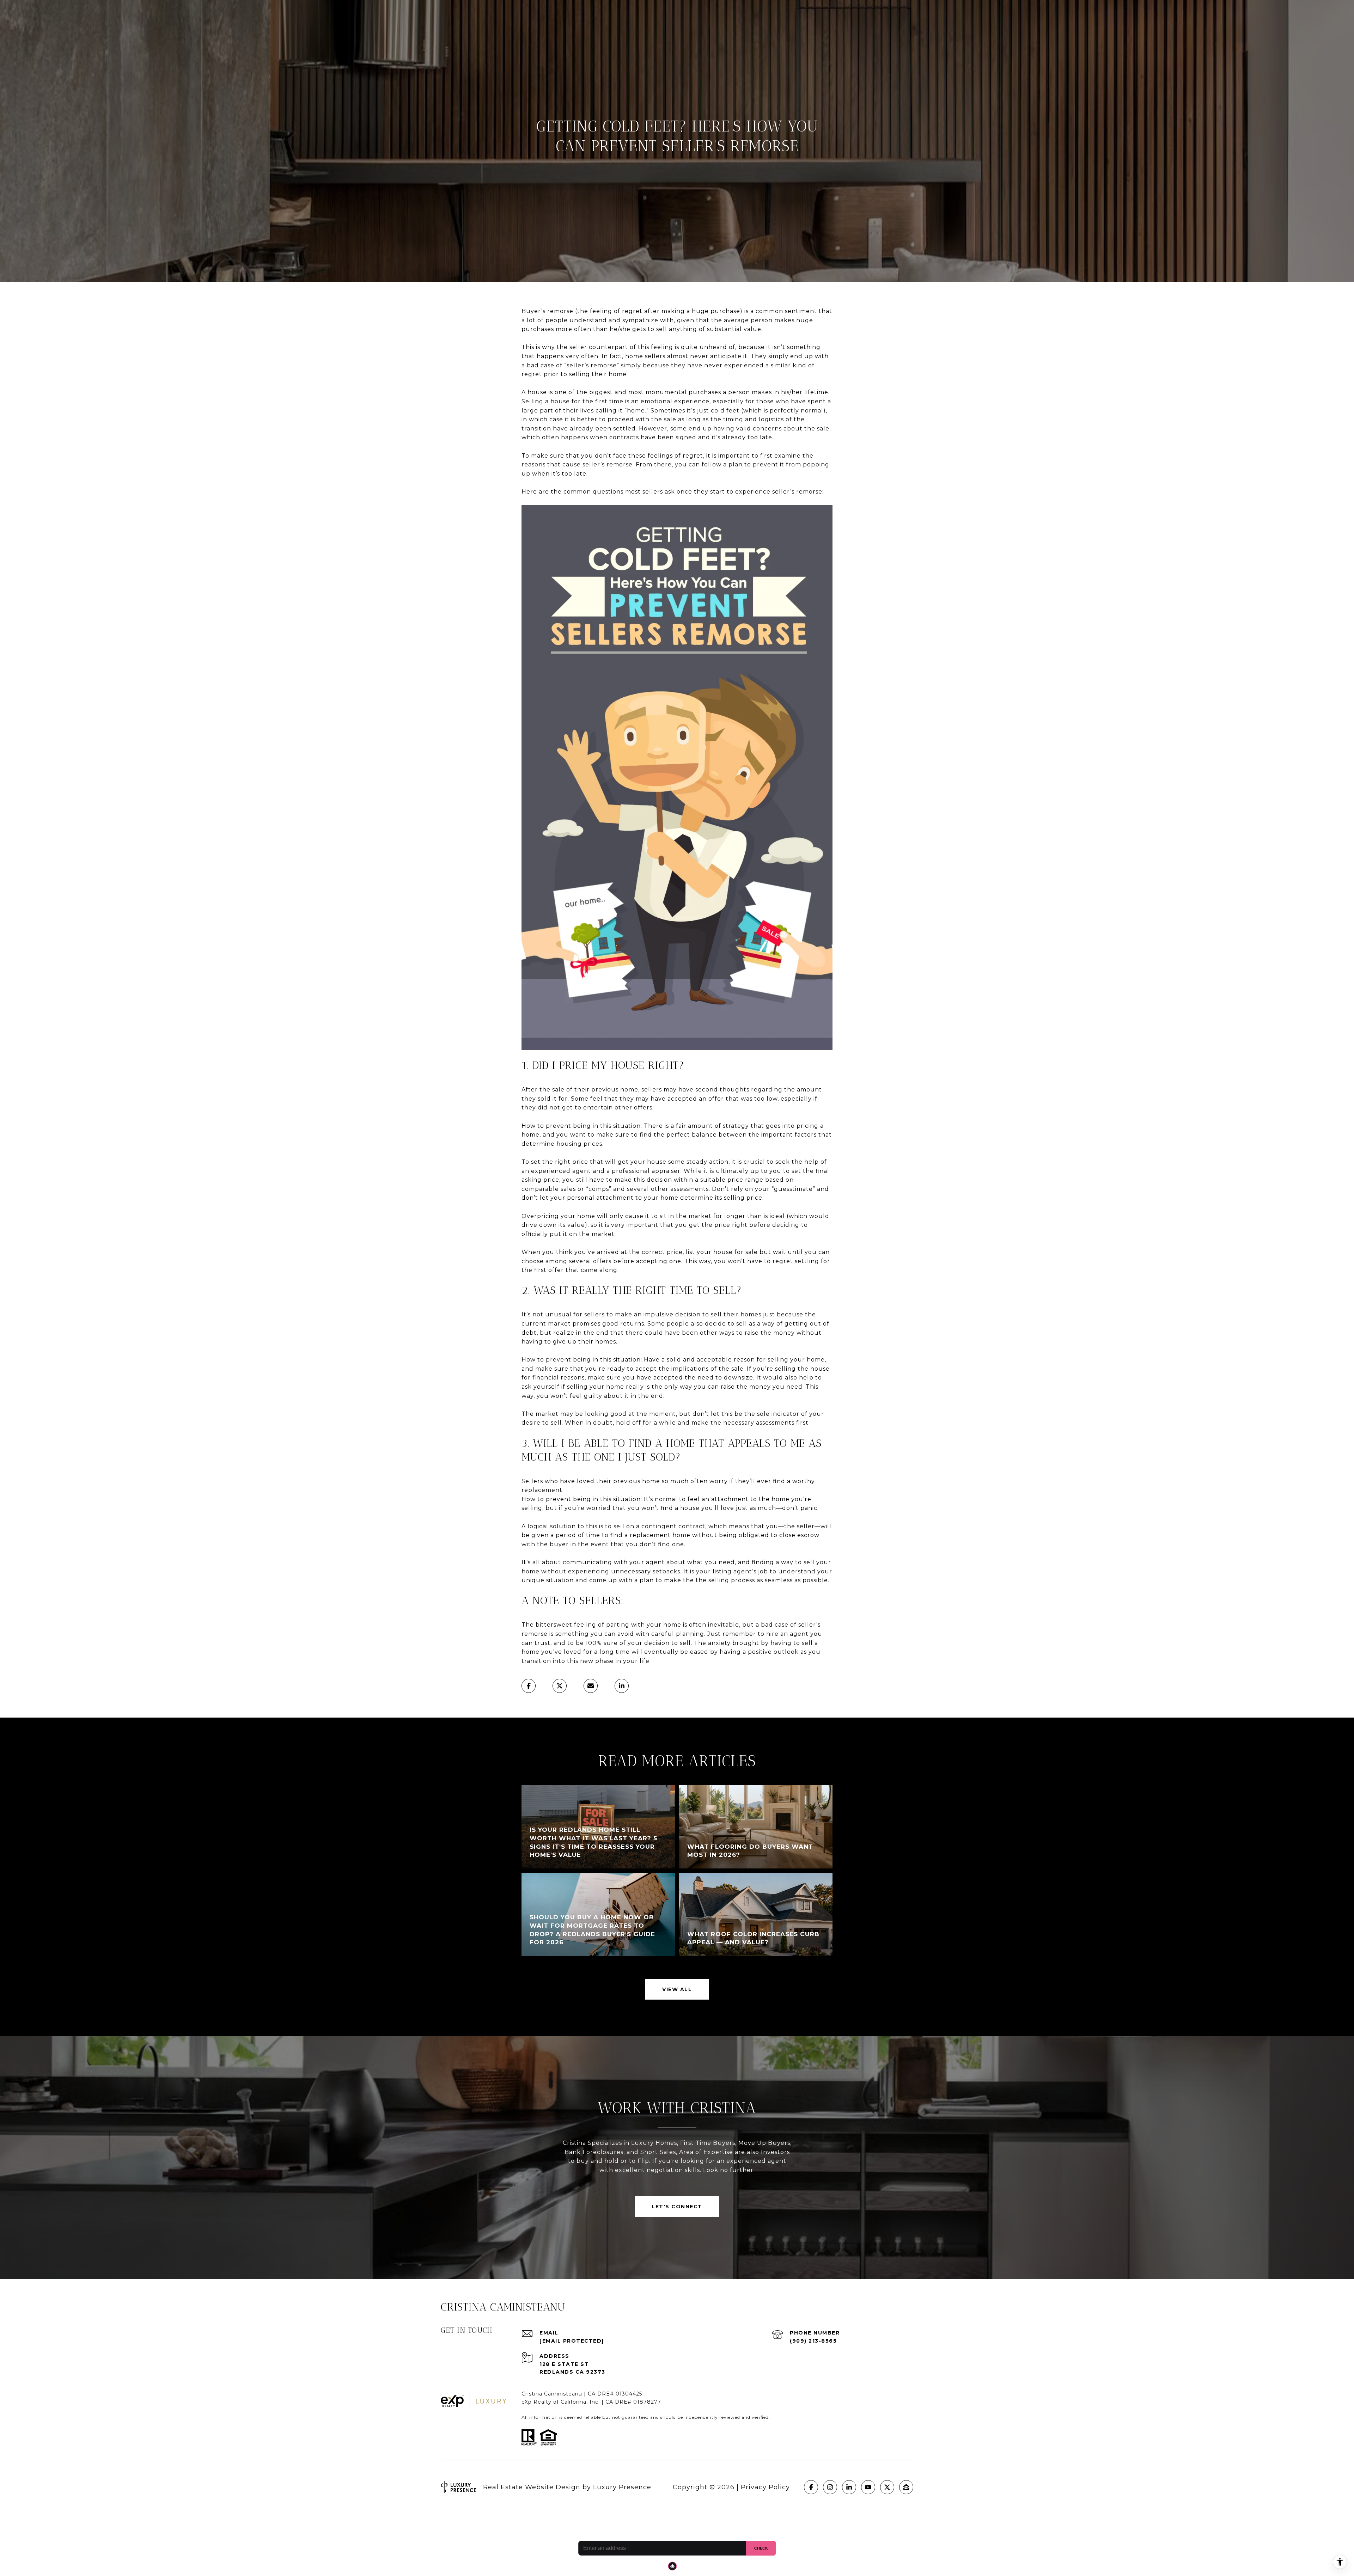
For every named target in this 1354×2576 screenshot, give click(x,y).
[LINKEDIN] (849, 2487)
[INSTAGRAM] (830, 2487)
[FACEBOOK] (811, 2487)
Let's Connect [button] (677, 2207)
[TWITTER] (887, 2487)
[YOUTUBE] (868, 2487)
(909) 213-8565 (813, 2341)
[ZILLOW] (906, 2487)
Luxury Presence (622, 2487)
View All (677, 1989)
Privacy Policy (765, 2487)
